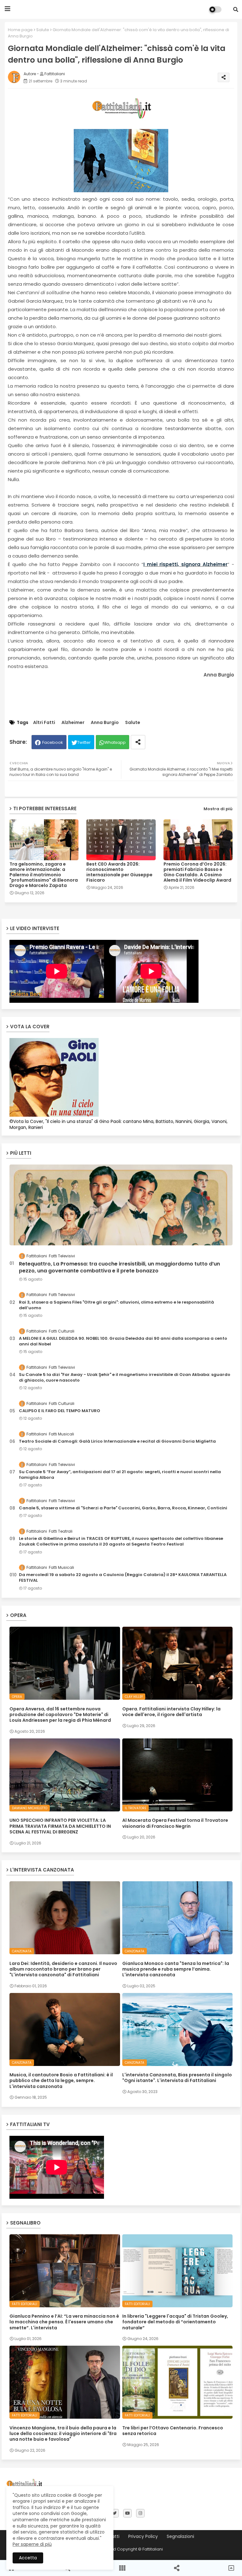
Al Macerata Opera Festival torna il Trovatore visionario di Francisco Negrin (175, 1823)
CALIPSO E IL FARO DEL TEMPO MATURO (60, 1411)
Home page (20, 30)
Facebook (53, 742)
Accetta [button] (28, 2558)
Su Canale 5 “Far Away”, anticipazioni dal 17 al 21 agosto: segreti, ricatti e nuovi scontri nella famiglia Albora (120, 1475)
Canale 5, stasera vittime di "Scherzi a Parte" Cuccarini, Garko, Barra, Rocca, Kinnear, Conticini (123, 1508)
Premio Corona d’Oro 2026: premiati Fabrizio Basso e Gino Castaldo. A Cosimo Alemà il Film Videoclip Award (197, 872)
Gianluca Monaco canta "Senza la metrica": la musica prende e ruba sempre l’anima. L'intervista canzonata (176, 1969)
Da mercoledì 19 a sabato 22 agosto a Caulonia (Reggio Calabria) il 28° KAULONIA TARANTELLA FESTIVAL (123, 1578)
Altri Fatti (44, 723)
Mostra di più (218, 809)
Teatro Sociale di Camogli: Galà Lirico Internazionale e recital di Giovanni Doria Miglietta (117, 1441)
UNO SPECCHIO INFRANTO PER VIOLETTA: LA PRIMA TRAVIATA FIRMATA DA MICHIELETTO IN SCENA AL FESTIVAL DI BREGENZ (60, 1826)
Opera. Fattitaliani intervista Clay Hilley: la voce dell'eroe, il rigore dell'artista (171, 1712)
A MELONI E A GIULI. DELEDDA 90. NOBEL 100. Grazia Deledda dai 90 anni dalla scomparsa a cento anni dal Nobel (123, 1341)
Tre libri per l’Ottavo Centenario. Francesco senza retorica (173, 2431)
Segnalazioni (180, 2537)
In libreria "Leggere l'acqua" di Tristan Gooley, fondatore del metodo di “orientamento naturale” (175, 2322)
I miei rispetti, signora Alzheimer (185, 564)
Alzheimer (73, 723)
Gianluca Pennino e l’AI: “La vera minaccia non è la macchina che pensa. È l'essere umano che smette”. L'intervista (64, 2322)
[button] (236, 9)
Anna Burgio (105, 723)
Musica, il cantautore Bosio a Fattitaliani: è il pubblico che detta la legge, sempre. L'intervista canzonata (61, 2081)
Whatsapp (115, 742)
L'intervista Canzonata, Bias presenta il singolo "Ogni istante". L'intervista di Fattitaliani (177, 2078)
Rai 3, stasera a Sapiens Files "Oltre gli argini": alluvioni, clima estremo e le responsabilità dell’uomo (116, 1305)
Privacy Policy (143, 2537)
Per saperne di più (32, 2544)
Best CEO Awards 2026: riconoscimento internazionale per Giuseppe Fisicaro (119, 872)
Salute (43, 30)
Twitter (84, 742)
